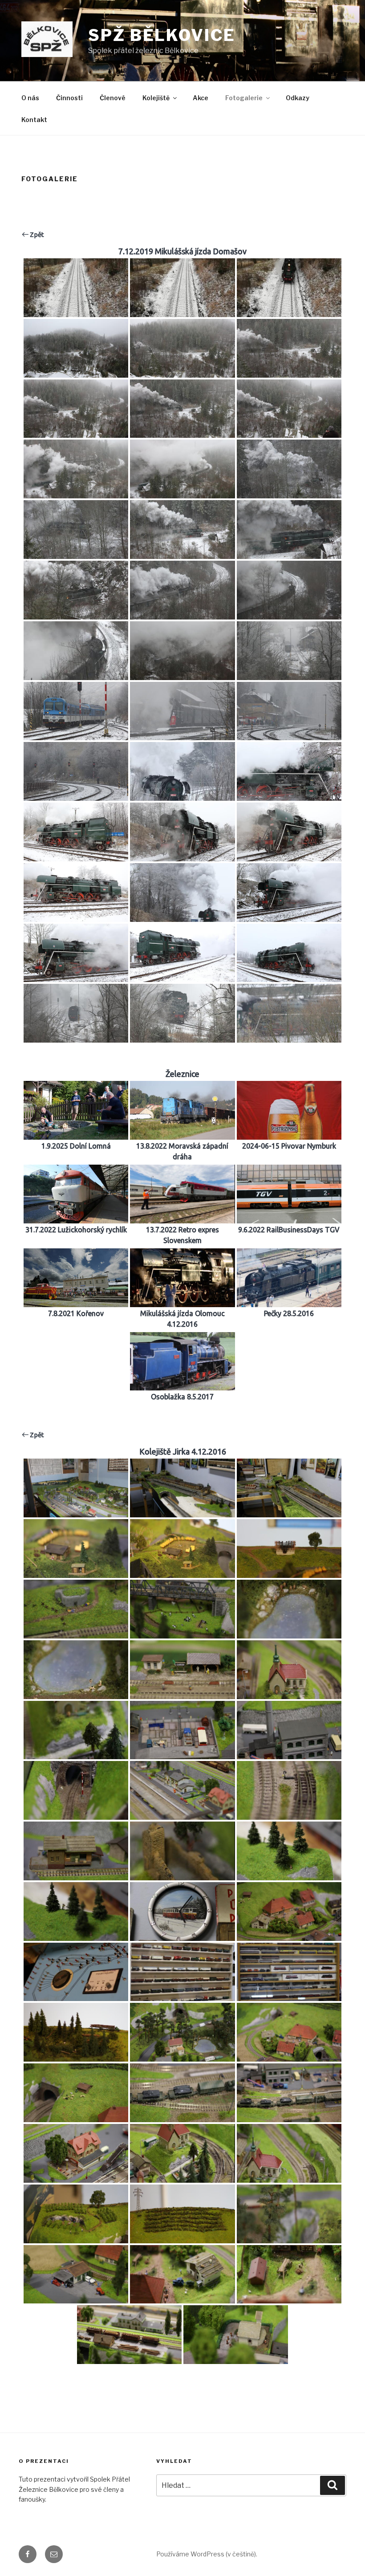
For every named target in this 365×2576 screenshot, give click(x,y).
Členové (113, 98)
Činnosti (69, 98)
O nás (30, 98)
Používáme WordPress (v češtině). (207, 2554)
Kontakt (34, 120)
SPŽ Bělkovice (162, 35)
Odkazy (298, 98)
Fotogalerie (244, 98)
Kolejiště (156, 98)
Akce (201, 98)
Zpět (36, 234)
